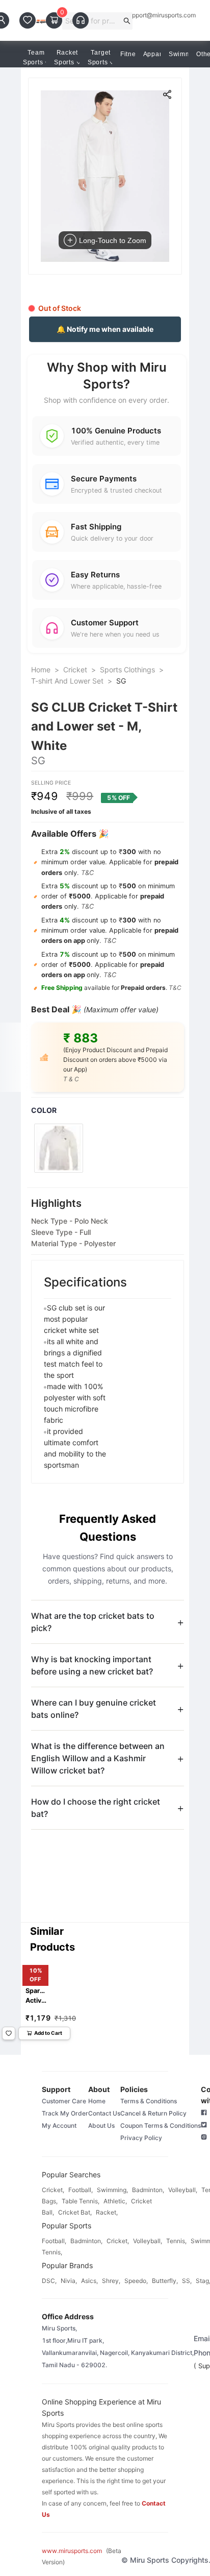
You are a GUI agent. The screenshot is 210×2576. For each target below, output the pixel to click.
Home (41, 670)
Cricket (75, 670)
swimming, (112, 2190)
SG (121, 681)
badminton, (148, 2190)
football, (81, 2190)
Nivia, (69, 2281)
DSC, (49, 2281)
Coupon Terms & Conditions (161, 2125)
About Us (101, 2125)
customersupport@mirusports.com (147, 15)
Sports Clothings (127, 670)
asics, (89, 2281)
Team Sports (34, 57)
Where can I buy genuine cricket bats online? (94, 1709)
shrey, (111, 2281)
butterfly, (165, 2281)
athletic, (115, 2201)
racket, (107, 2212)
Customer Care (64, 2101)
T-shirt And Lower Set (67, 681)
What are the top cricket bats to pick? (93, 1622)
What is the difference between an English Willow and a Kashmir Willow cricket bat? (98, 1758)
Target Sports (99, 57)
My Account (59, 2125)
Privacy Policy (141, 2138)
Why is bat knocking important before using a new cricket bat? (92, 1665)
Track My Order (65, 2113)
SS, (187, 2281)
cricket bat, (75, 2212)
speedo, (136, 2281)
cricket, (53, 2190)
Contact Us (104, 2113)
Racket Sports (66, 57)
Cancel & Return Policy (153, 2113)
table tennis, (81, 2201)
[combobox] (93, 21)
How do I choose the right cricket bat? (96, 1808)
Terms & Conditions (149, 2101)
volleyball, (183, 2190)
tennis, (176, 2241)
